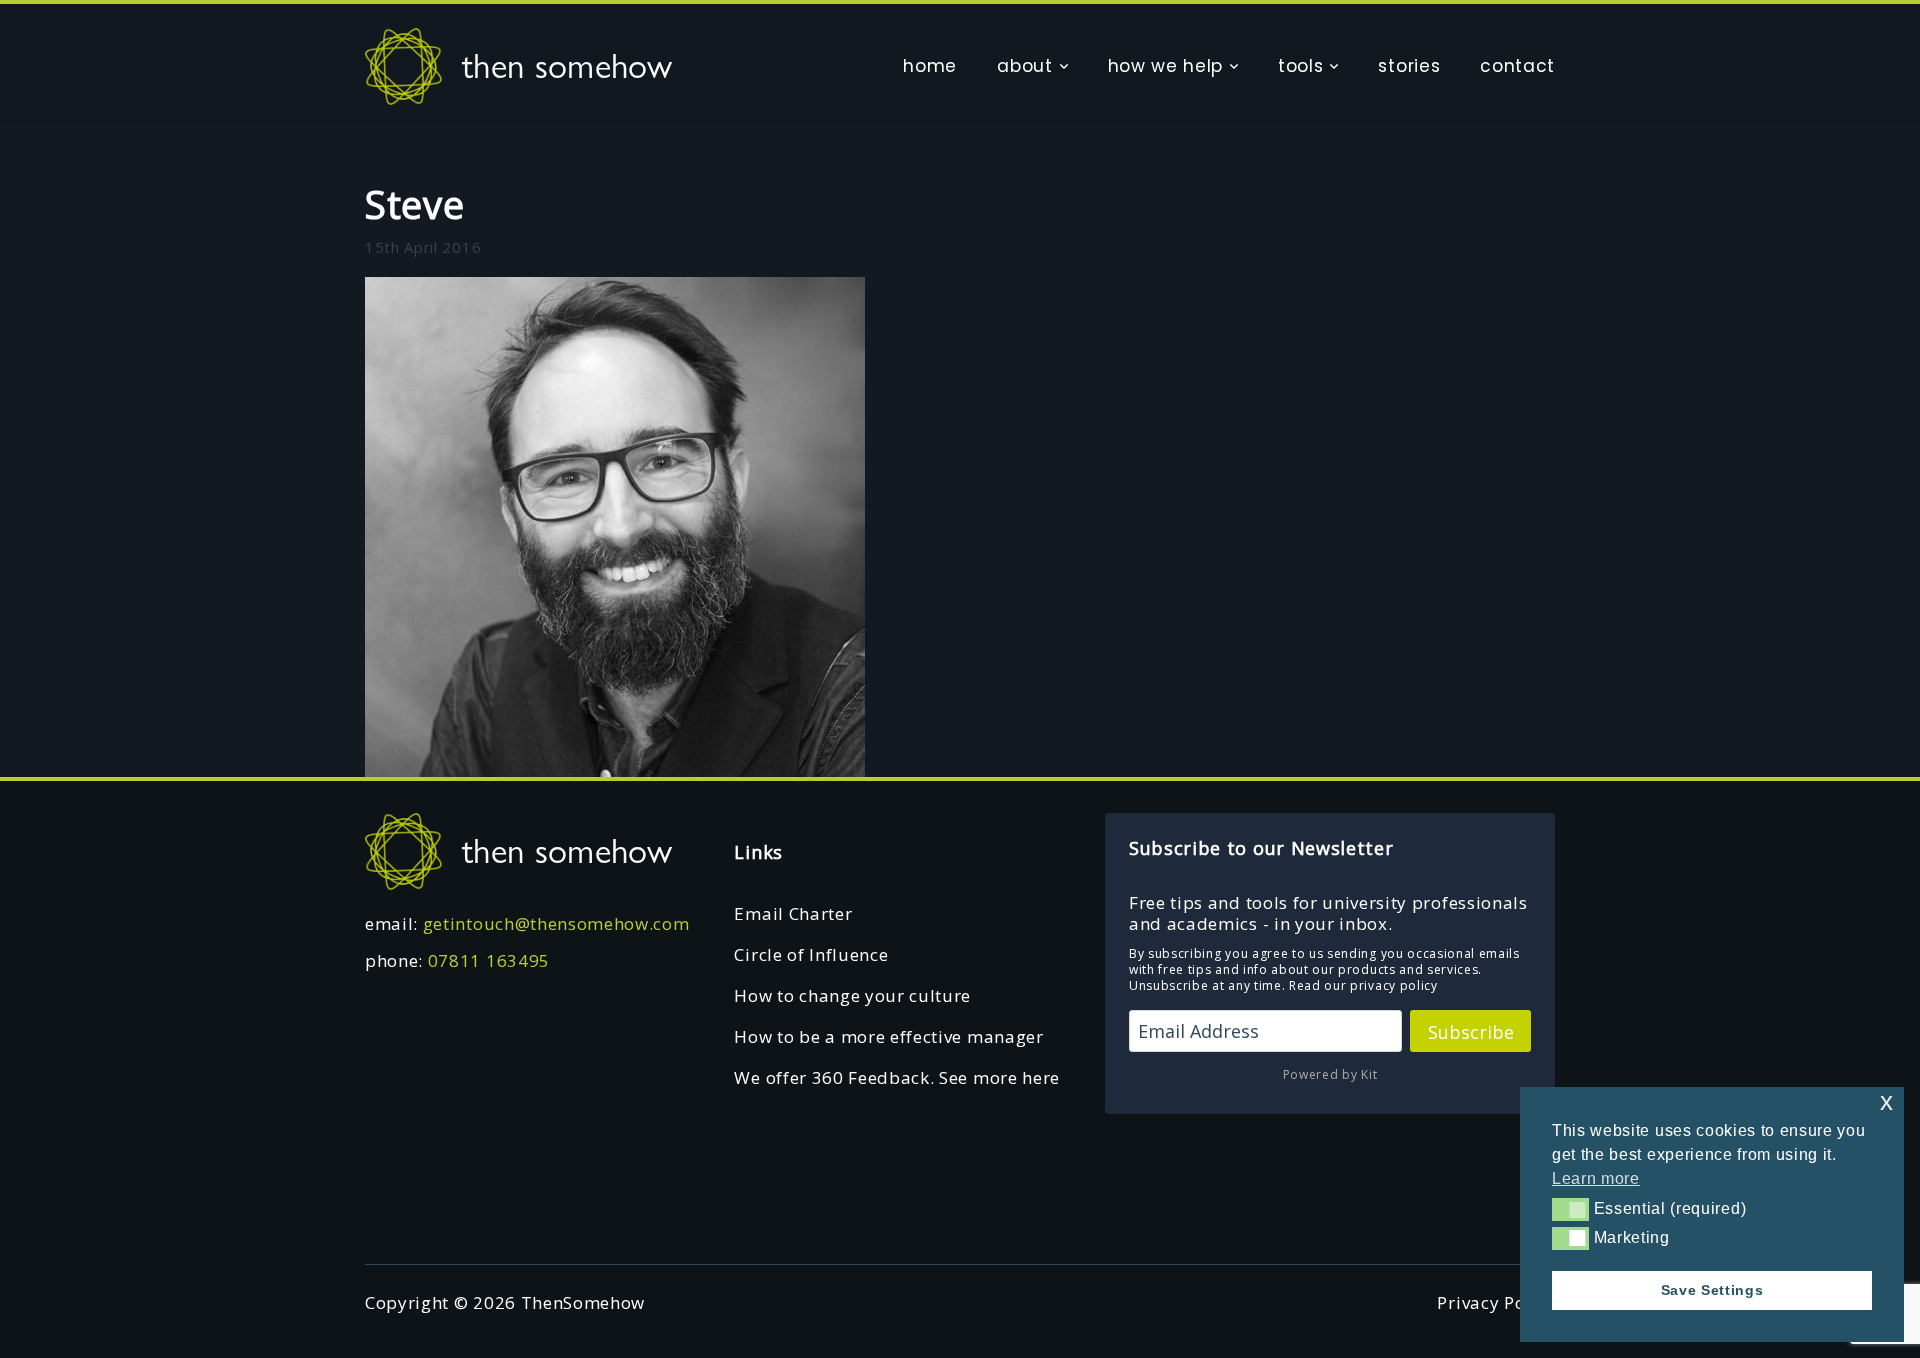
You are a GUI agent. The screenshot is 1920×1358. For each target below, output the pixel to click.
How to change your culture (852, 995)
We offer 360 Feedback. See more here (896, 1077)
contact (1517, 66)
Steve (414, 204)
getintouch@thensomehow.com (556, 923)
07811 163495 (489, 960)
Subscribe (1471, 1032)
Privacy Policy (1496, 1302)
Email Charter (793, 913)
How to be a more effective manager (888, 1036)
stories (1409, 66)
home (930, 66)
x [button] (1887, 1101)
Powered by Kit (1330, 1074)
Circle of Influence (811, 954)
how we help (1165, 66)
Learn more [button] (1596, 1178)
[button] (1570, 1209)
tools (1300, 66)
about (1024, 66)
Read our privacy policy (1363, 985)
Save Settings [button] (1712, 1290)
